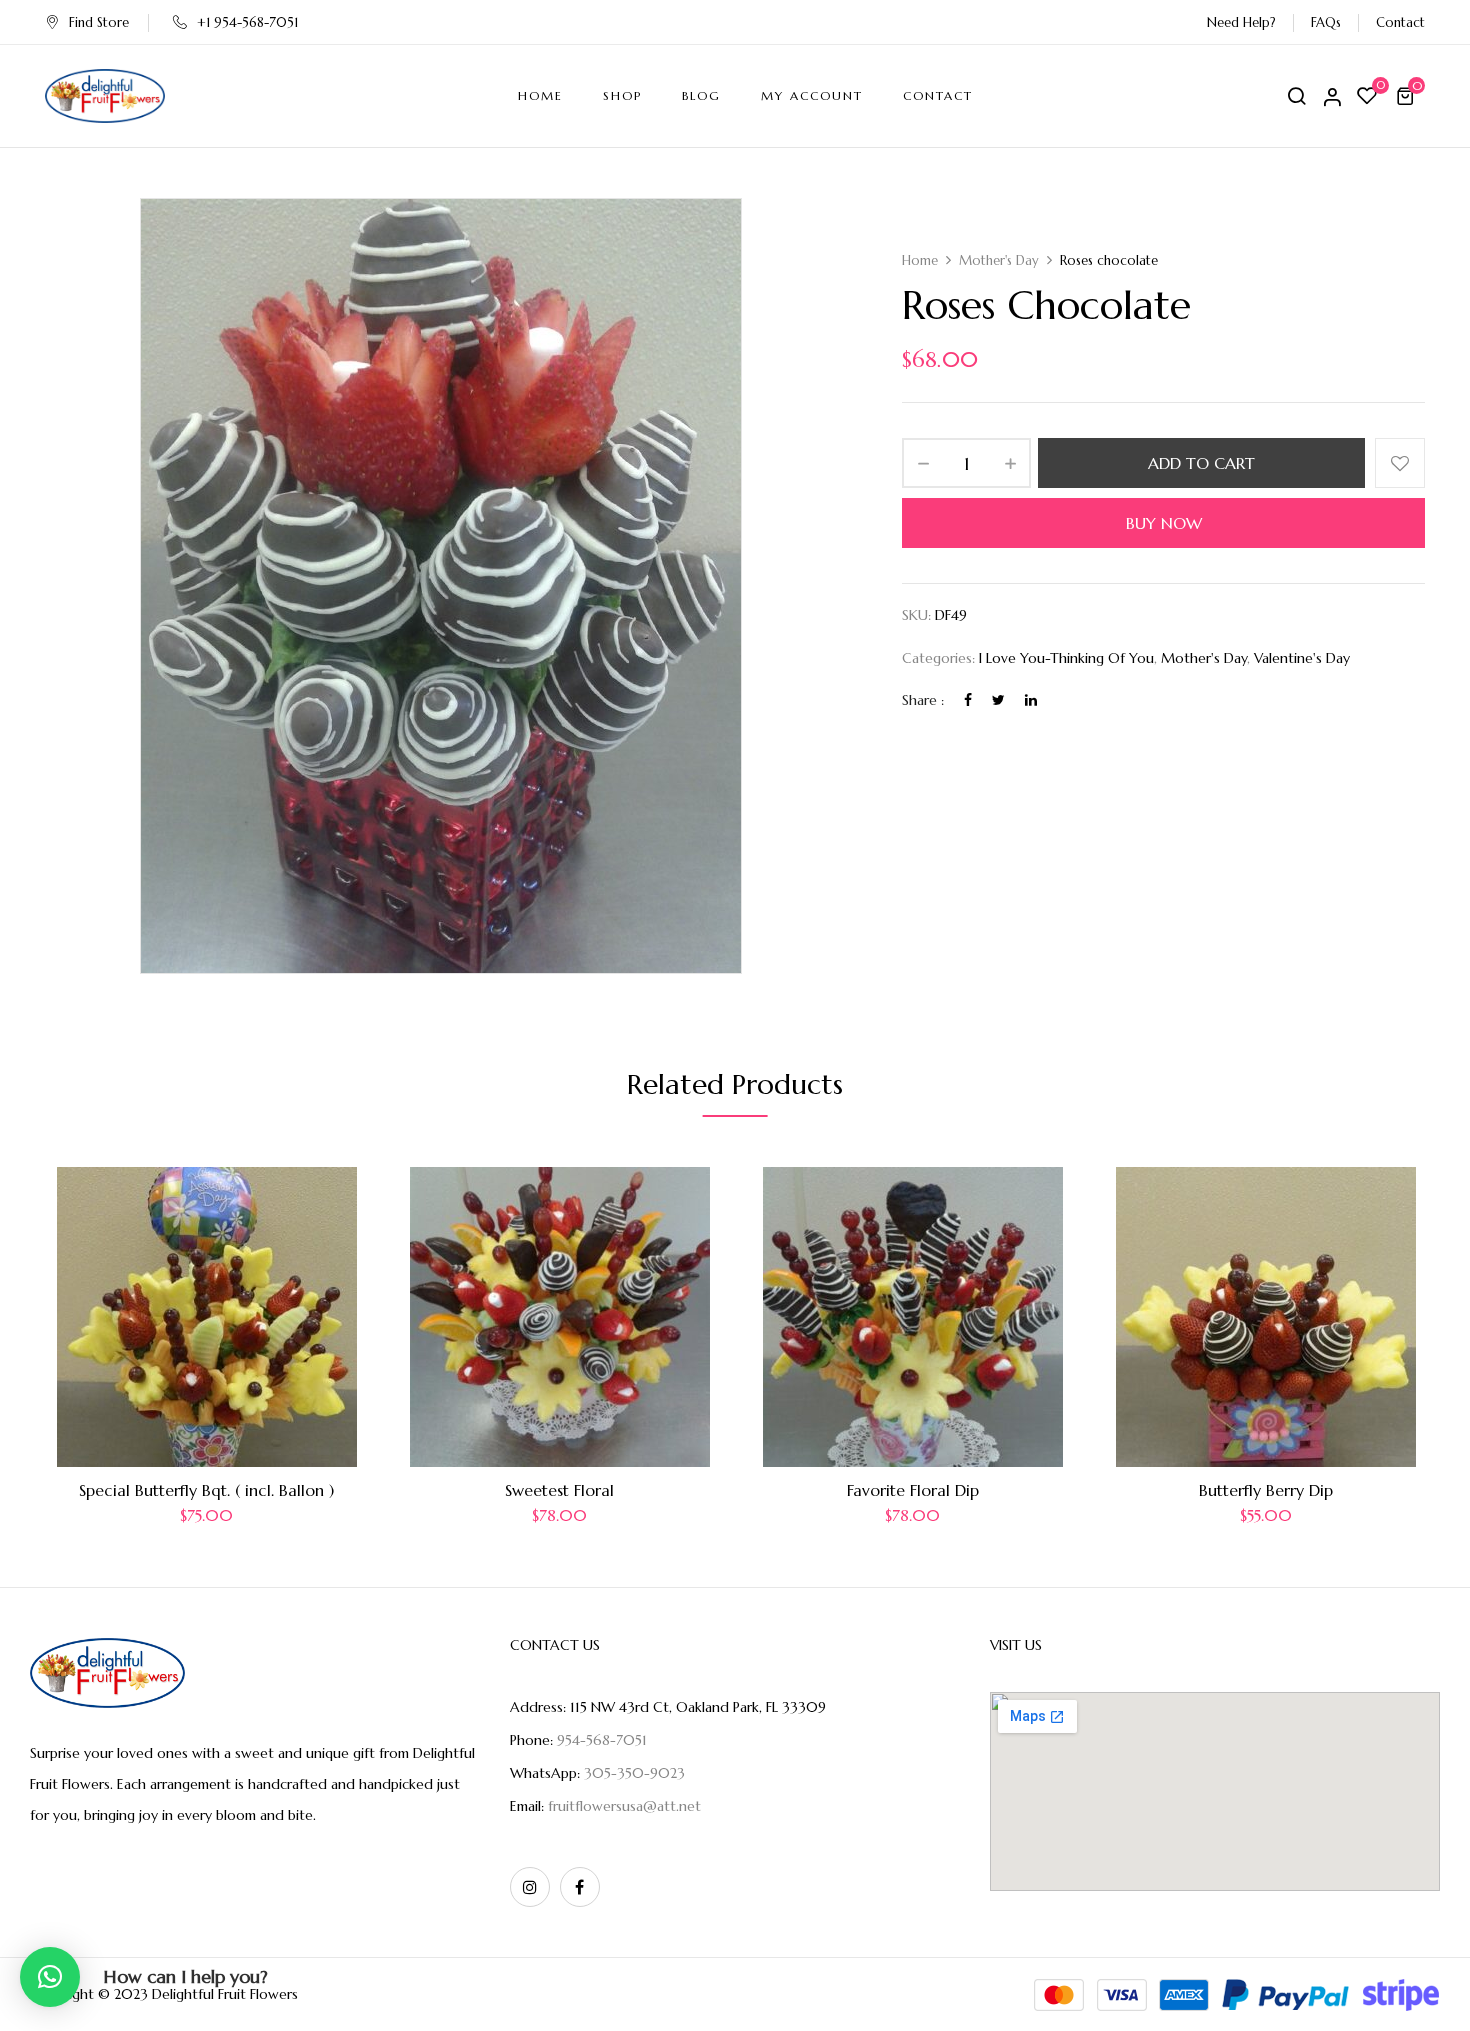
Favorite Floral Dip (913, 1490)
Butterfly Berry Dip (1266, 1490)
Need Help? (1241, 22)
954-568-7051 (602, 1740)
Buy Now (1164, 523)
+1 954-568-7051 (247, 22)
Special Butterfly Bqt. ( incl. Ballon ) (206, 1490)
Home (920, 260)
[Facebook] (968, 700)
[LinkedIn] (1031, 700)
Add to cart (1201, 463)
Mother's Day (999, 260)
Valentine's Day (1302, 658)
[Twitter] (998, 700)
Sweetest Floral (559, 1490)
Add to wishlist (1400, 463)
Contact (1400, 22)
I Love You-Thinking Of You (1066, 658)
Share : (923, 700)
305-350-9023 (634, 1773)
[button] (1408, 96)
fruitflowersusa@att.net (624, 1806)
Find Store (99, 22)
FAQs (1326, 22)
